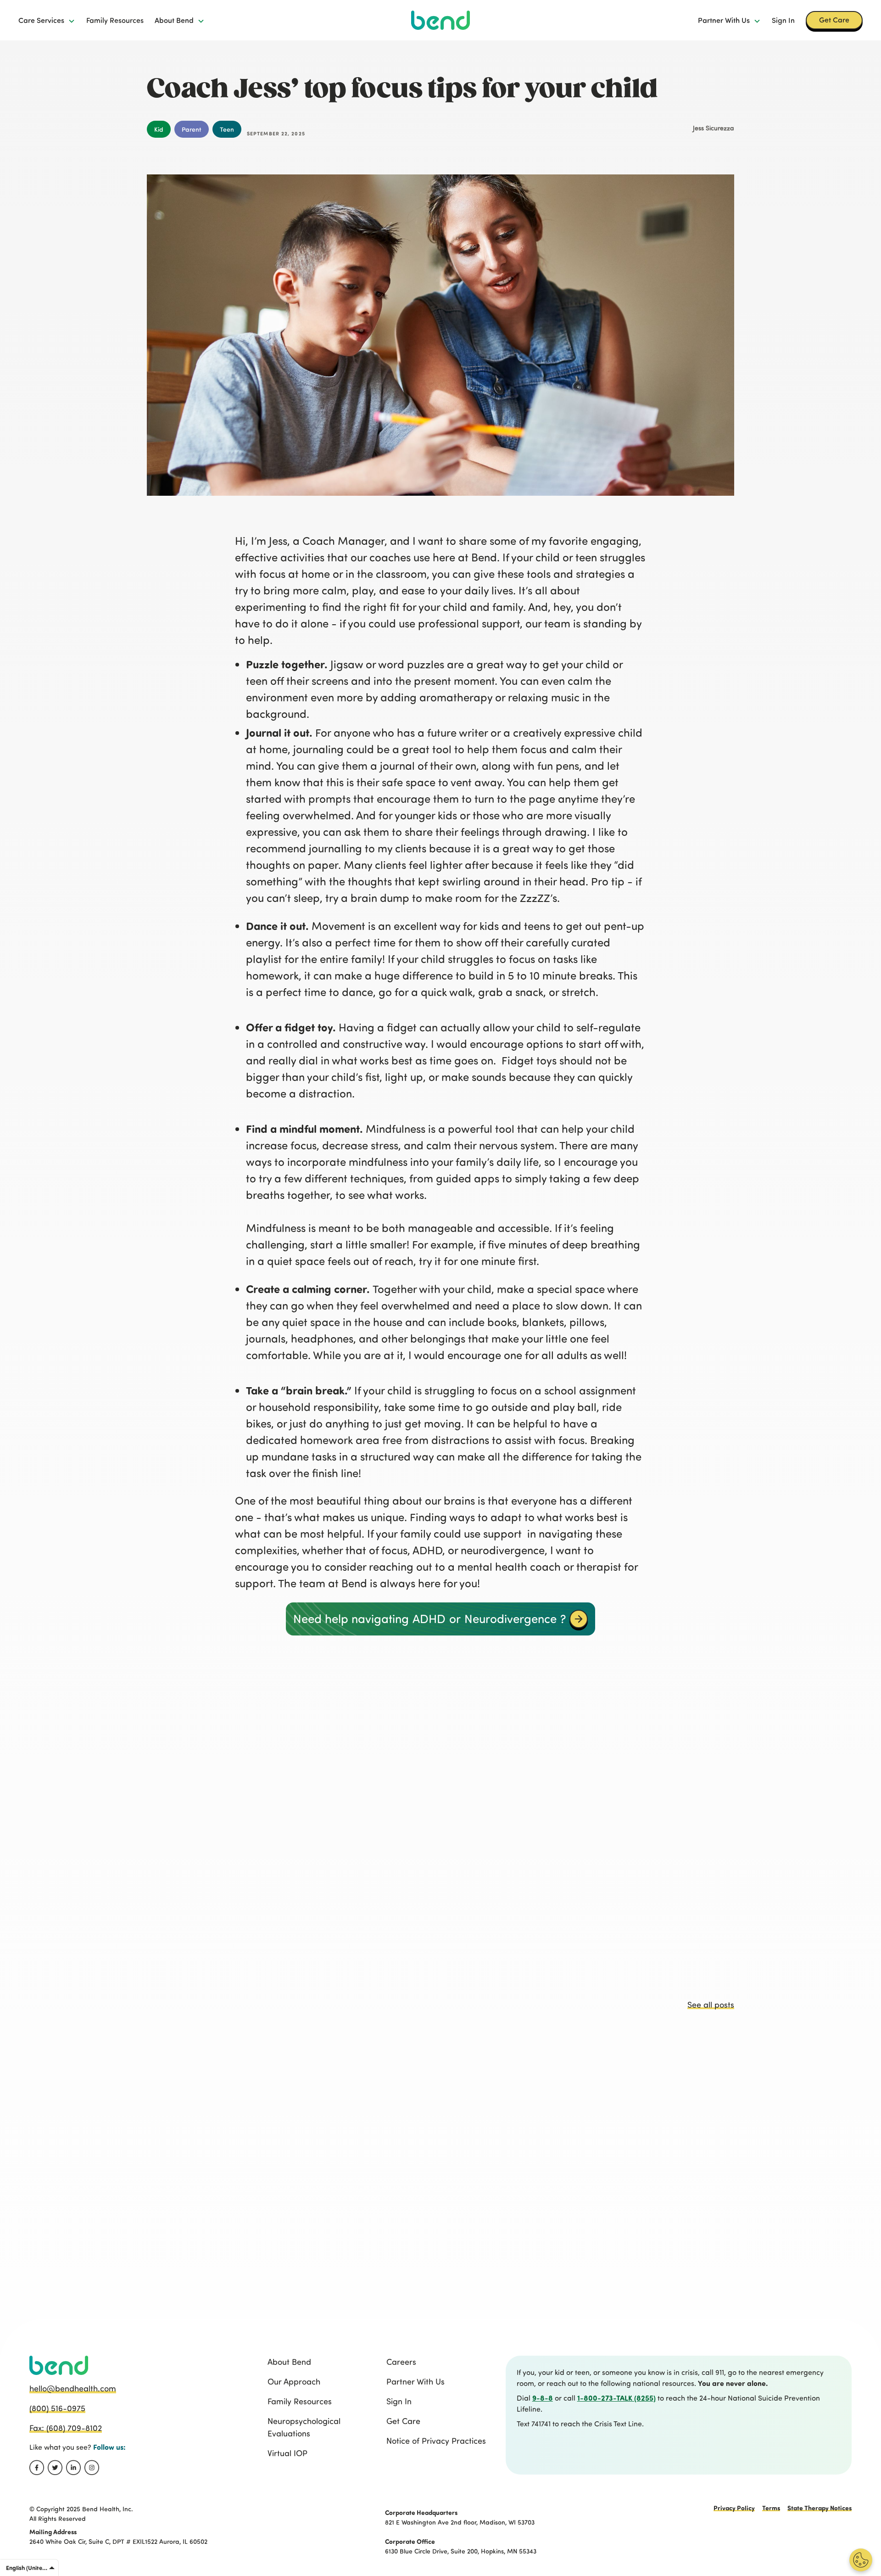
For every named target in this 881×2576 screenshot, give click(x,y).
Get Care (834, 20)
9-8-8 (543, 2398)
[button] (47, 20)
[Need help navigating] (579, 1619)
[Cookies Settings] (861, 2560)
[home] (440, 20)
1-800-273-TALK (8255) (616, 2398)
